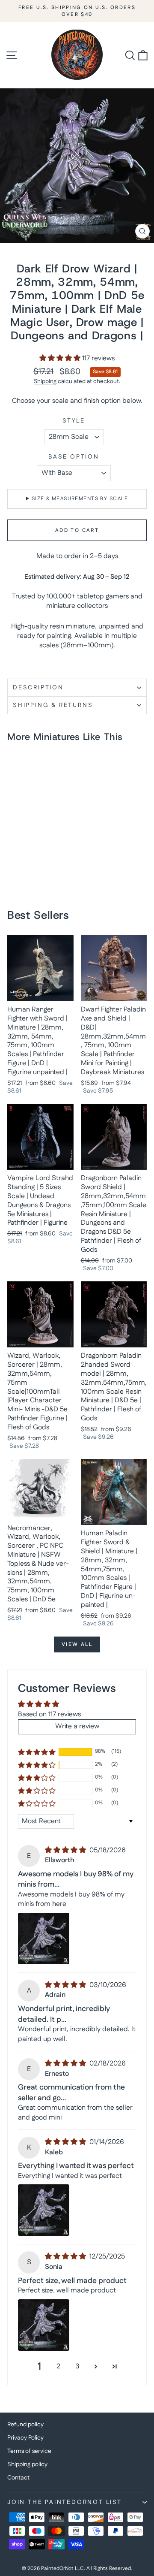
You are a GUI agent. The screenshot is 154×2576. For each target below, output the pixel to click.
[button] (61, 358)
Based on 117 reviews (49, 1714)
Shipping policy (27, 2464)
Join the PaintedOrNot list (65, 2502)
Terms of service (29, 2451)
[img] (66, 1850)
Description (38, 688)
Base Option (74, 457)
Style (74, 421)
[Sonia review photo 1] (44, 2325)
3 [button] (77, 2366)
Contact (18, 2478)
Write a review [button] (77, 1726)
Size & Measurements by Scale (80, 499)
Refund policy (25, 2425)
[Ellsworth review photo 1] (44, 1939)
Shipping (45, 381)
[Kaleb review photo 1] (44, 2210)
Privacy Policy (25, 2438)
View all (77, 1644)
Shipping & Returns (53, 705)
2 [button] (58, 2366)
